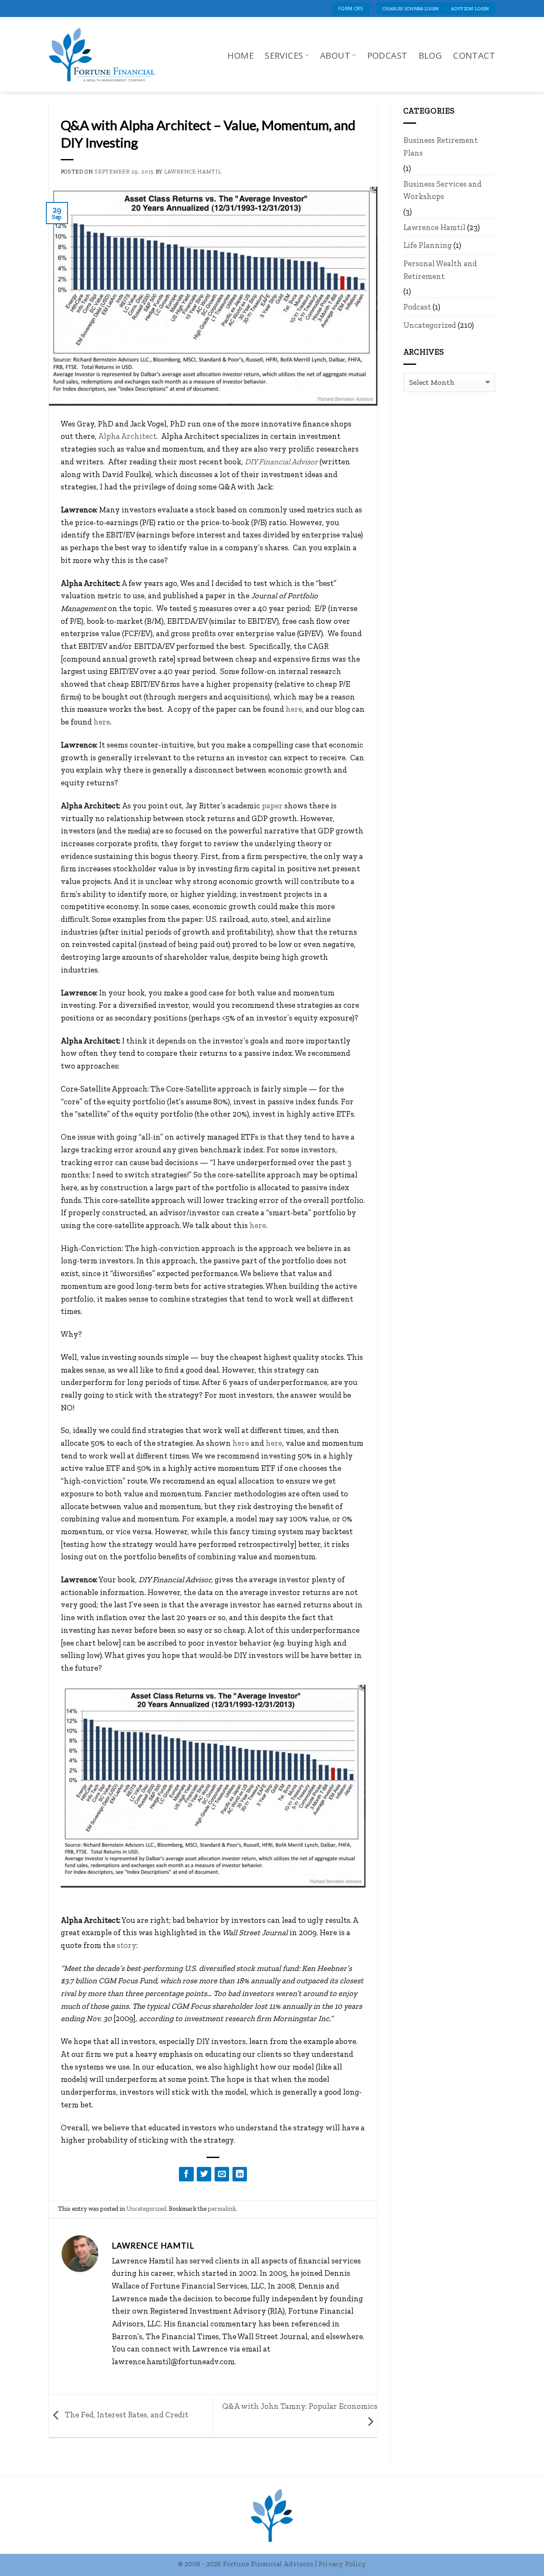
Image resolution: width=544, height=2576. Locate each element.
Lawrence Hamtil (193, 172)
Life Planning (428, 245)
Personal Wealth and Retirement (440, 270)
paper (272, 806)
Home (241, 55)
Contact (474, 55)
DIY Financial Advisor (281, 462)
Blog (431, 55)
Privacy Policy (342, 2564)
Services (284, 55)
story (127, 1945)
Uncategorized (146, 2209)
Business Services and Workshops (442, 190)
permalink (222, 2209)
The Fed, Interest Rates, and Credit (126, 2415)
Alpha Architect (127, 436)
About (335, 55)
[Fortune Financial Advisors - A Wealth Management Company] (106, 55)
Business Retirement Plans (441, 146)
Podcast (387, 55)
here (294, 709)
